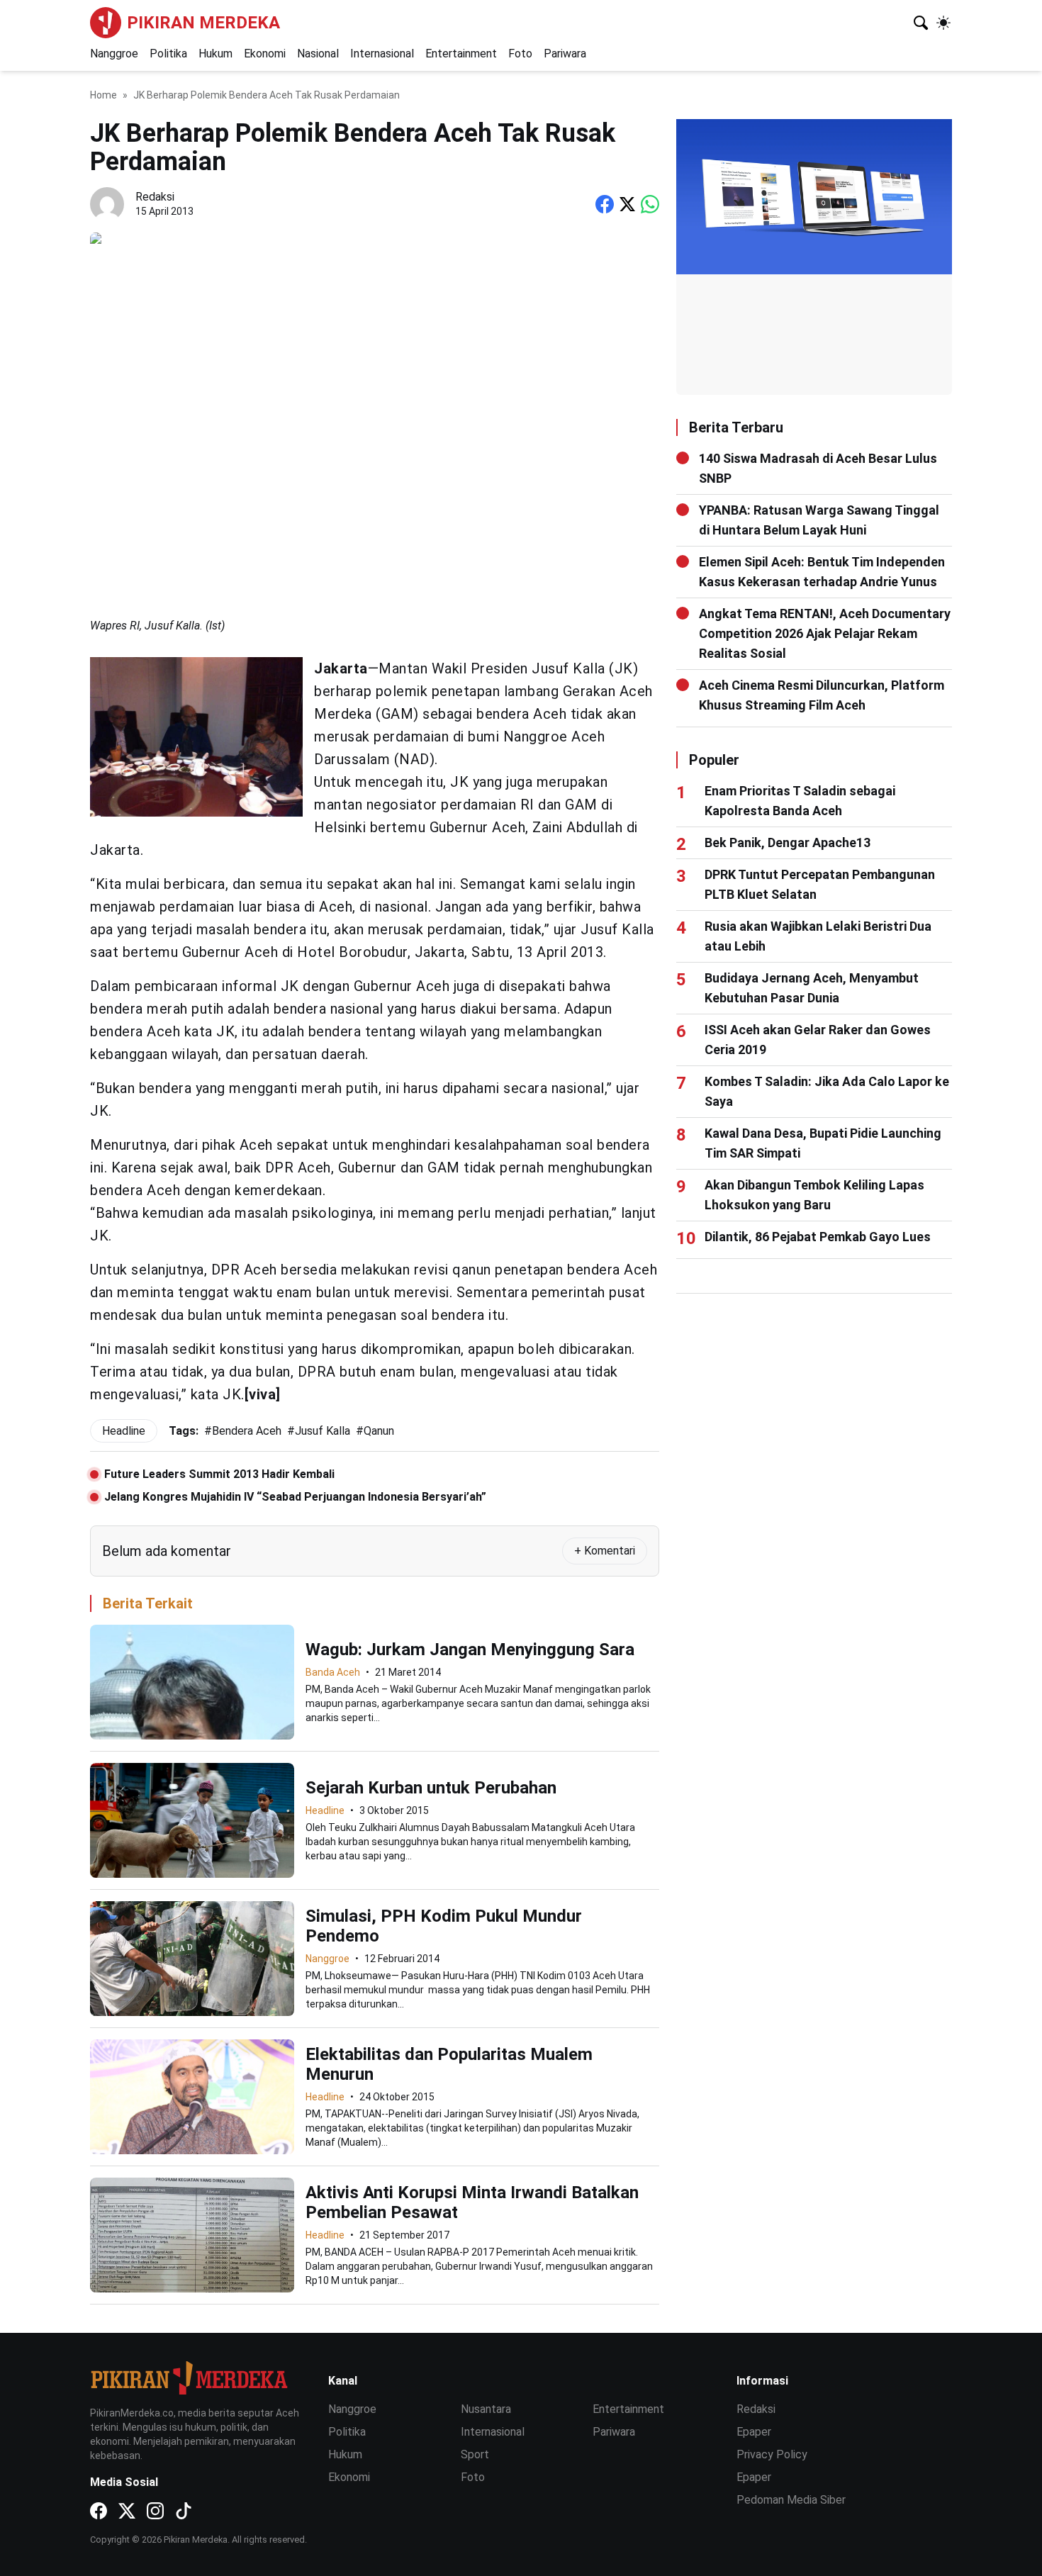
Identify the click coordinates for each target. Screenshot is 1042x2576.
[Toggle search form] (921, 23)
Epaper (754, 2432)
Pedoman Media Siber (791, 2500)
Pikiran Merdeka (203, 23)
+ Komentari (605, 1551)
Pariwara (565, 54)
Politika (168, 54)
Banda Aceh (333, 1672)
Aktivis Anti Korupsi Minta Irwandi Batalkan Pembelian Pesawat (472, 2202)
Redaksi (756, 2409)
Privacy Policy (772, 2454)
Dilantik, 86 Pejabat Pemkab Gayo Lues (818, 1237)
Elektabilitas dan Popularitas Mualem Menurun (449, 2064)
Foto (520, 54)
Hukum (215, 54)
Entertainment (461, 54)
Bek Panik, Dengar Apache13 (788, 842)
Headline (325, 1810)
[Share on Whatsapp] (650, 204)
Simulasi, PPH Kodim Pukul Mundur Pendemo (444, 1926)
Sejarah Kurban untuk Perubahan (431, 1788)
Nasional (318, 54)
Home (103, 95)
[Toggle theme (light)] (943, 23)
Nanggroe (114, 54)
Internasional (382, 54)
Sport (475, 2454)
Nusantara (486, 2409)
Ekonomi (265, 54)
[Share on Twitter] (627, 204)
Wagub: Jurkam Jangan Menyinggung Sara (470, 1650)
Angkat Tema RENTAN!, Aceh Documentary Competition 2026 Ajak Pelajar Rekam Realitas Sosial (825, 633)
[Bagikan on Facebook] (605, 204)
